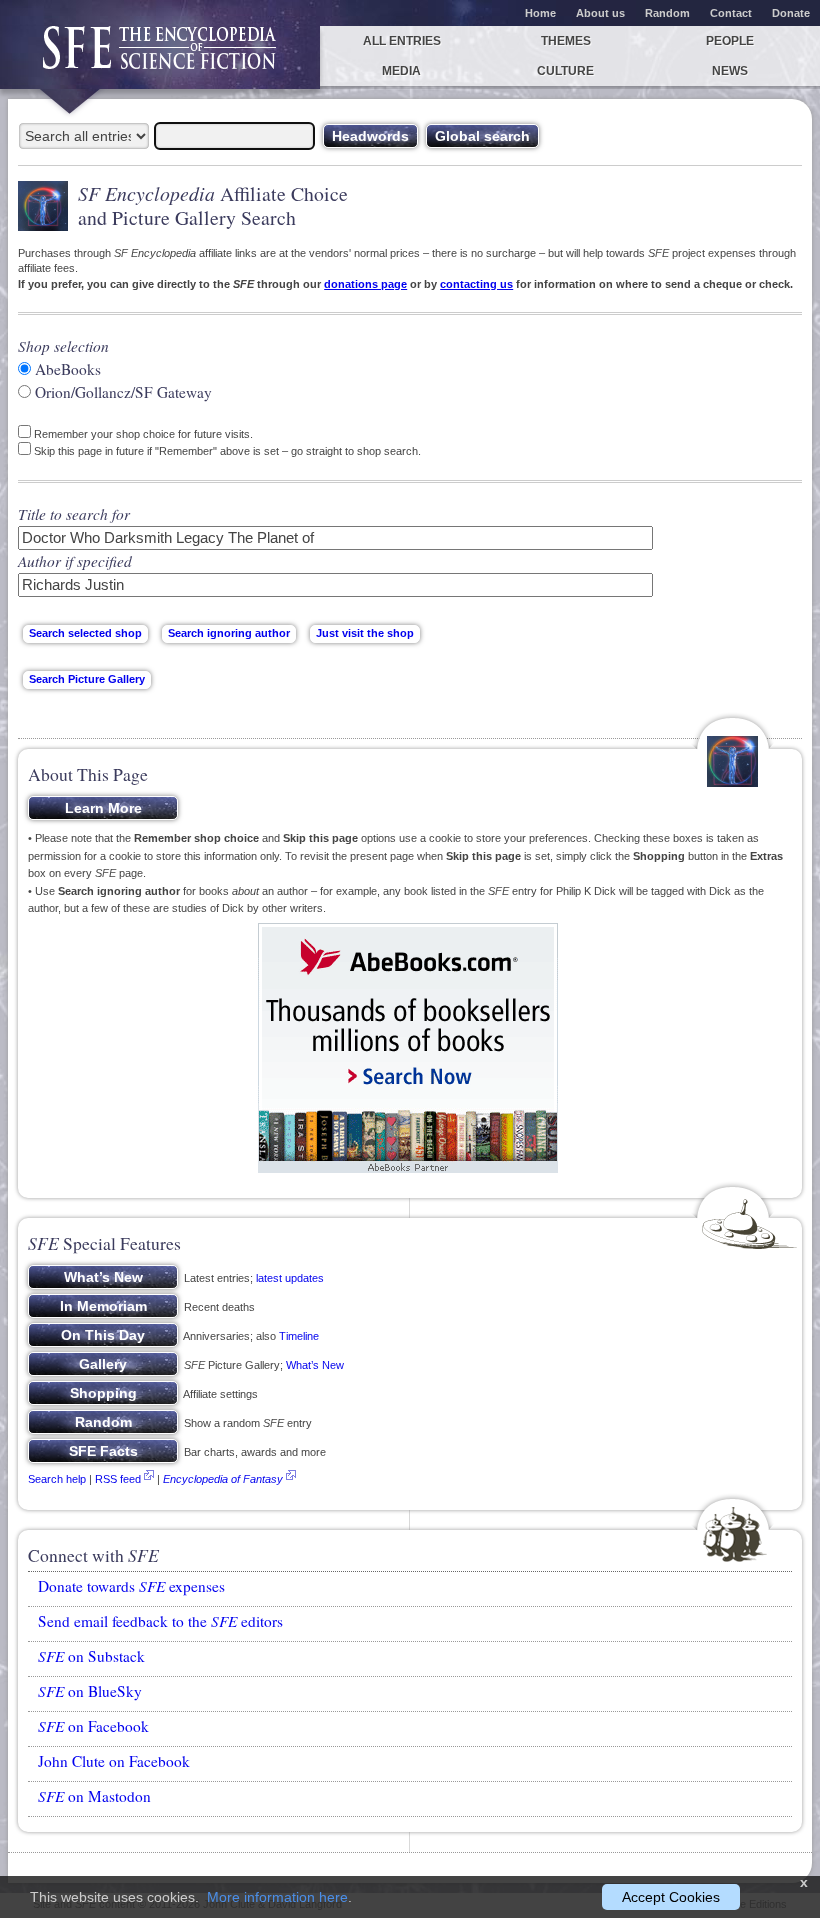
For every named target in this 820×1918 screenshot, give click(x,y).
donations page (365, 284)
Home (540, 13)
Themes (566, 41)
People (730, 41)
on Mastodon (94, 1796)
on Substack (91, 1656)
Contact (731, 13)
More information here (277, 1897)
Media (401, 71)
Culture (565, 71)
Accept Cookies (671, 1897)
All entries (402, 41)
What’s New (315, 1365)
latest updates (290, 1278)
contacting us (476, 284)
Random (667, 13)
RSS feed (118, 1479)
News (730, 71)
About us (600, 13)
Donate (791, 13)
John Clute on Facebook (114, 1761)
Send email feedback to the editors (160, 1621)
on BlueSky (90, 1691)
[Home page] (160, 57)
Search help (57, 1479)
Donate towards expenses (131, 1586)
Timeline (299, 1336)
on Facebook (93, 1726)
